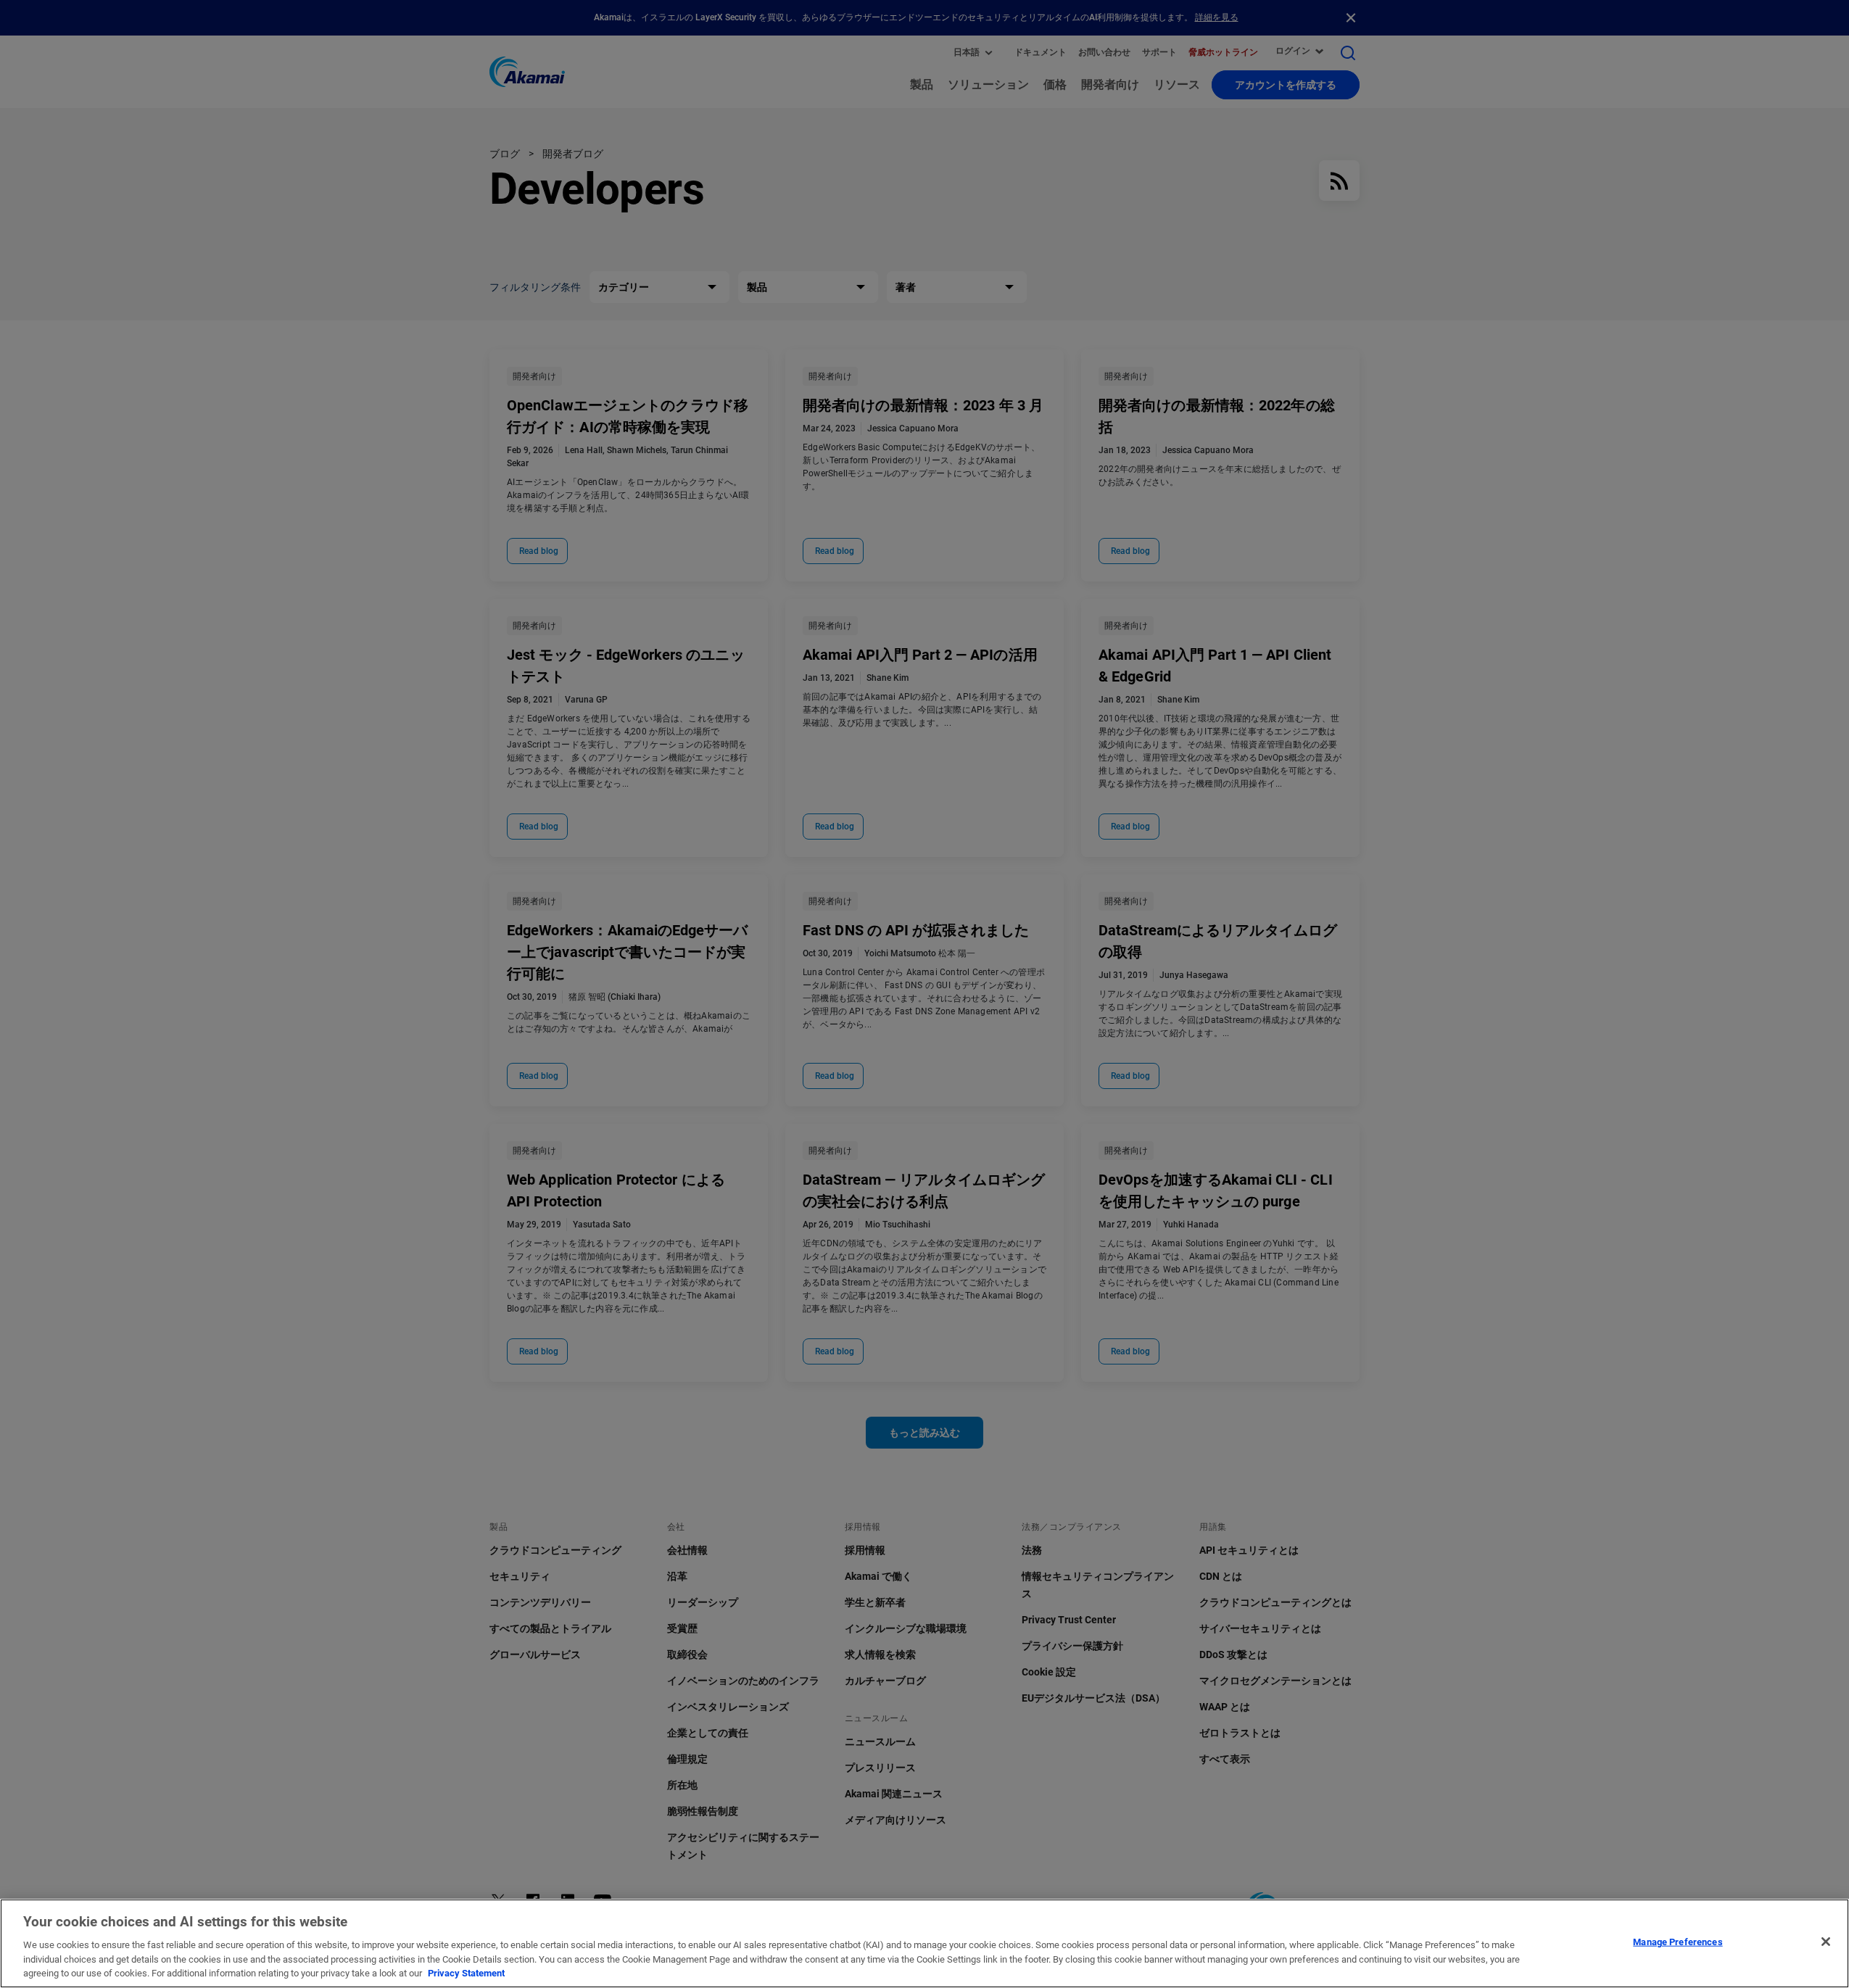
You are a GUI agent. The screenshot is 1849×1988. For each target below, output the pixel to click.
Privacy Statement (466, 1973)
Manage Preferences (1678, 1942)
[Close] (1826, 1942)
